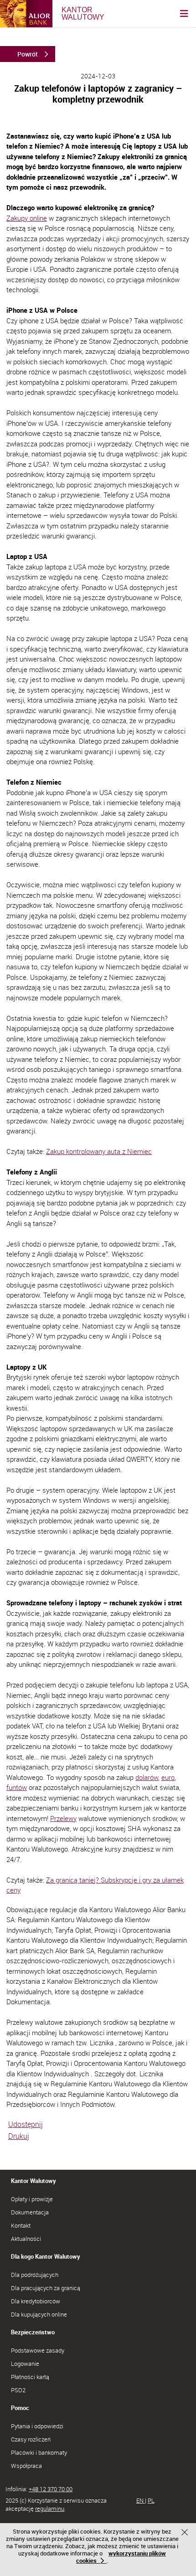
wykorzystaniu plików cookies (121, 2557)
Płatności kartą (30, 2377)
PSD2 (18, 2390)
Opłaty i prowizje (32, 2199)
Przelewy (63, 1818)
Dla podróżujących (35, 2275)
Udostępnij (26, 2124)
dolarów (147, 1777)
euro (168, 1777)
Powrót (28, 54)
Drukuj (19, 2136)
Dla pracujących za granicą (46, 2288)
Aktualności (26, 2239)
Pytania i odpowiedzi (37, 2426)
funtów (17, 1787)
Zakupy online (27, 218)
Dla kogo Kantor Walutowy (46, 2256)
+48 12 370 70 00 (51, 2489)
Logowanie (25, 2364)
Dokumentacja (30, 2212)
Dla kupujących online (39, 2314)
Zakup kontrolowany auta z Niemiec (99, 1151)
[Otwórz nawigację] (184, 14)
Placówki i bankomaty (39, 2452)
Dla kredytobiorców (36, 2301)
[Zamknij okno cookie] (186, 2533)
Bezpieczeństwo (33, 2332)
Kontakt (21, 2225)
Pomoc (20, 2408)
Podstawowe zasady (38, 2350)
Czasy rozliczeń (31, 2439)
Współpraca (26, 2466)
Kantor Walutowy (34, 2181)
